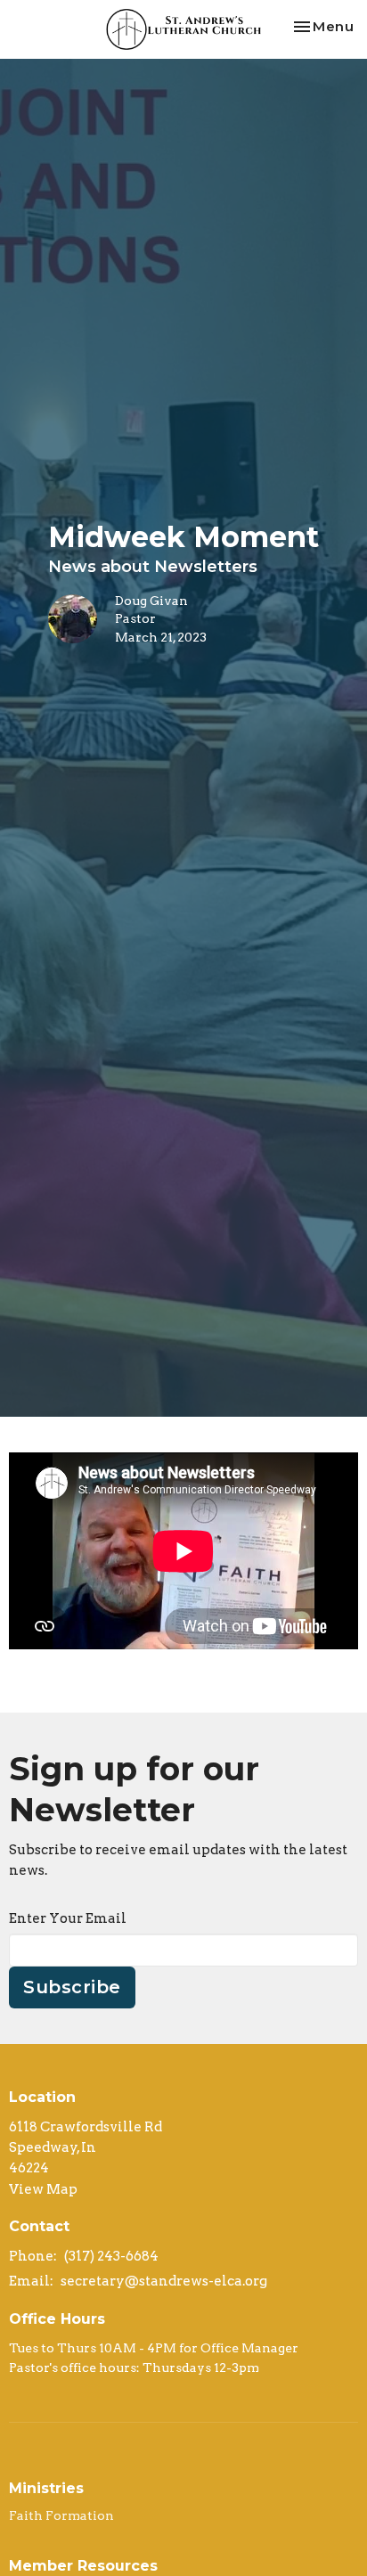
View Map (43, 2189)
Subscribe (72, 1987)
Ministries (46, 2488)
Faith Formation (61, 2515)
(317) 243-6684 (111, 2256)
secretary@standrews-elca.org (164, 2281)
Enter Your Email (68, 1918)
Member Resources (83, 2566)
